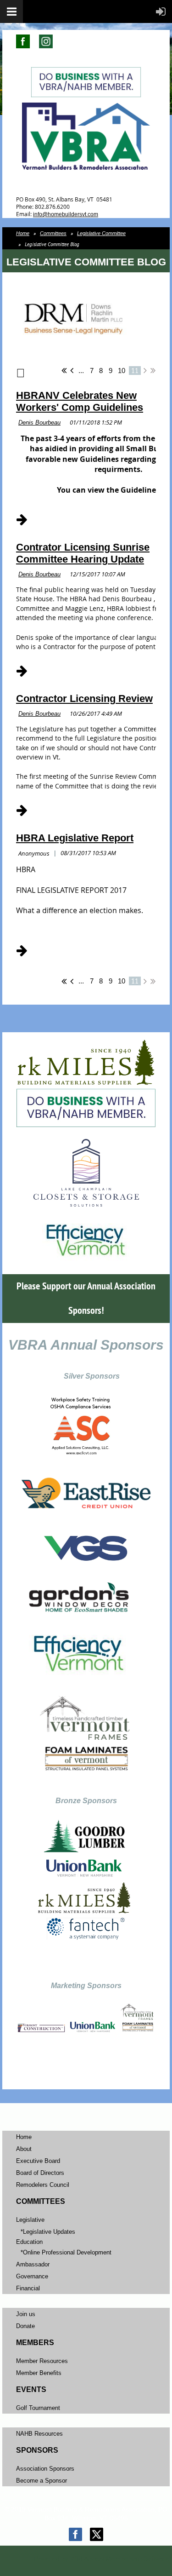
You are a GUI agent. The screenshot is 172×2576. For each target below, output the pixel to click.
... (81, 371)
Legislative (30, 2220)
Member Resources (42, 2361)
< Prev (72, 370)
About (24, 2149)
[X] (97, 2534)
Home (23, 233)
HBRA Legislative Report (75, 838)
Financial (28, 2288)
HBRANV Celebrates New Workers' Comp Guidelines (80, 401)
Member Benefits (39, 2373)
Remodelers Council (43, 2185)
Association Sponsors (45, 2469)
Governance (32, 2276)
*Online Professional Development (66, 2252)
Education (29, 2242)
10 (122, 371)
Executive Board (38, 2161)
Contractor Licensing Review (84, 699)
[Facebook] (75, 2534)
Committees (53, 233)
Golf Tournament (38, 2408)
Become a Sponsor (42, 2481)
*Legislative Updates (48, 2232)
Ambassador (33, 2264)
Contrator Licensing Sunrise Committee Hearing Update (83, 553)
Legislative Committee (101, 233)
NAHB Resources (39, 2434)
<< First (64, 370)
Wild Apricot (87, 2559)
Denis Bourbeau (39, 423)
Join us (26, 2314)
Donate (25, 2326)
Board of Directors (40, 2173)
